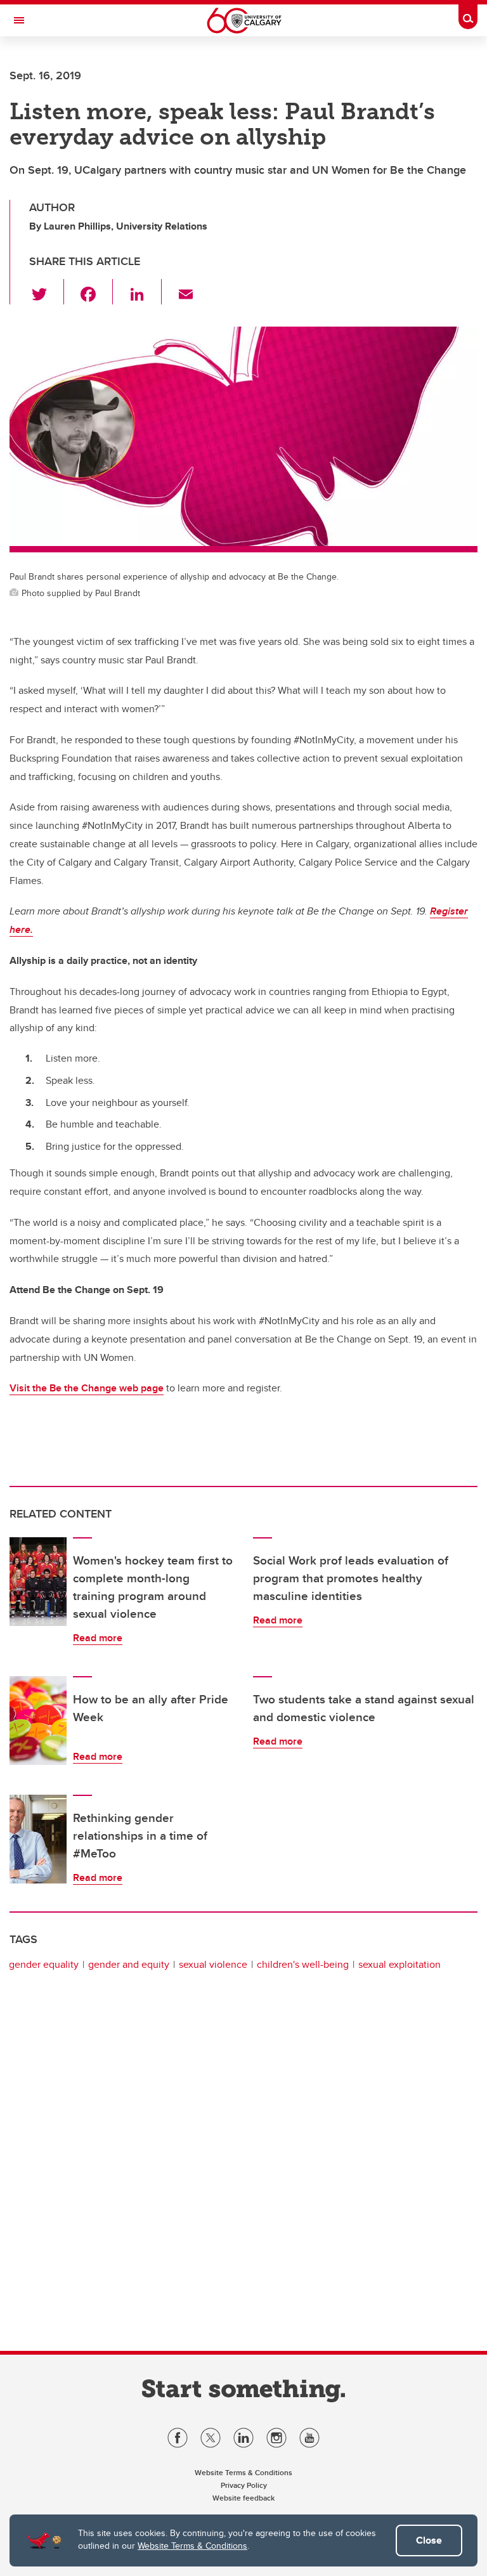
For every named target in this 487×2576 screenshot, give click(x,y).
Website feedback (243, 2498)
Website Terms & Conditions (192, 2546)
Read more (98, 1638)
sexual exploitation (399, 1964)
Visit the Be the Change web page (87, 1388)
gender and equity (129, 1964)
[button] (47, 292)
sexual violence (213, 1964)
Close (429, 2540)
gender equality (44, 1964)
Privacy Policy (244, 2485)
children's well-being (303, 1964)
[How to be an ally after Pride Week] (38, 1721)
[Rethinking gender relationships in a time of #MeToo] (38, 1839)
